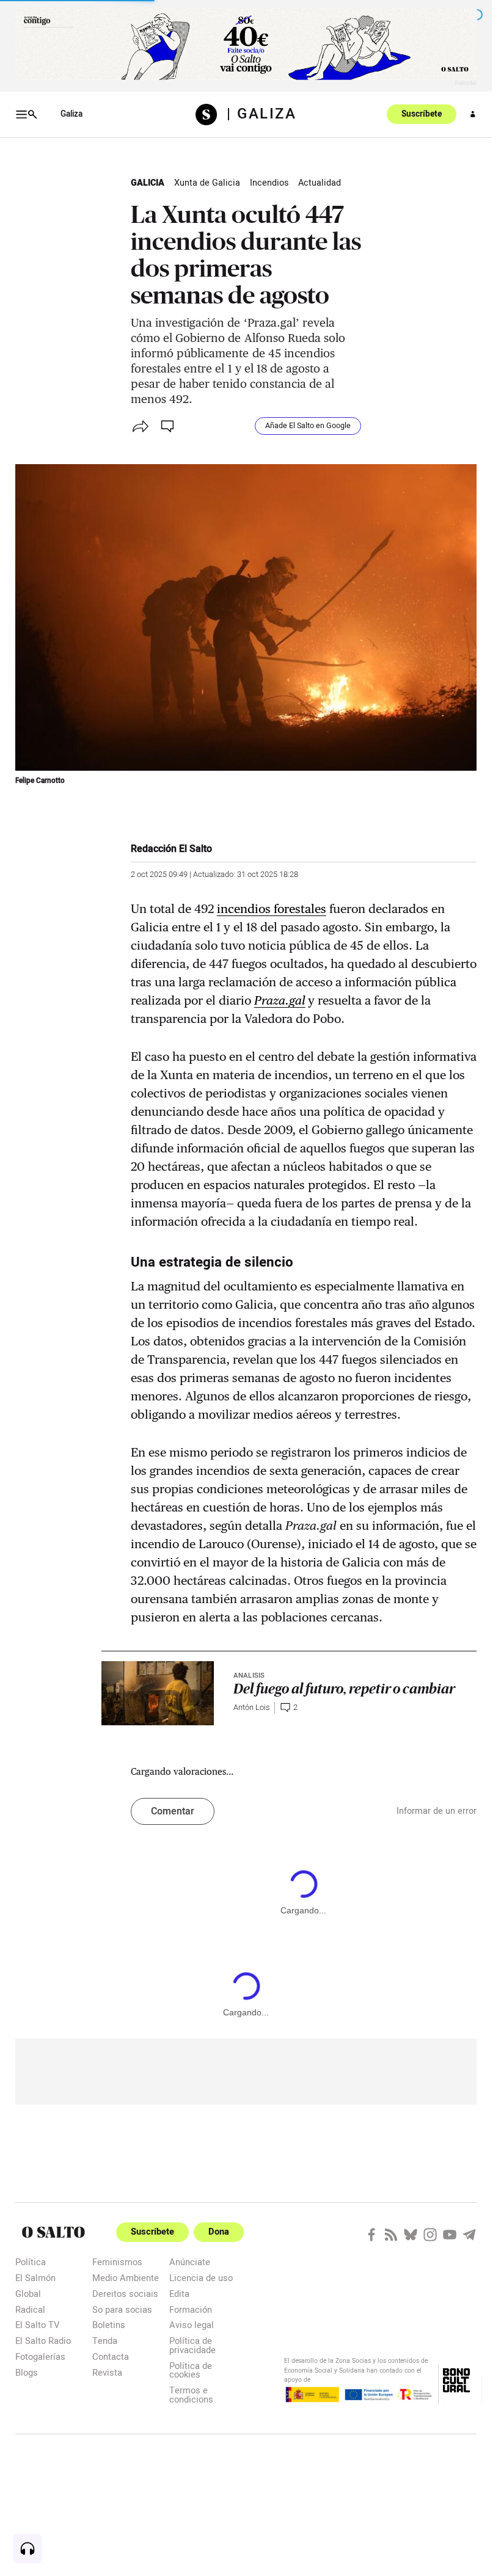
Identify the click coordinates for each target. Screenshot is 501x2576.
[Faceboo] (371, 2235)
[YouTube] (450, 2235)
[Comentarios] (169, 426)
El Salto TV (37, 2325)
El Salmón (35, 2278)
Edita (179, 2294)
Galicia (148, 183)
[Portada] (211, 115)
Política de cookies (191, 2370)
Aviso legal (192, 2325)
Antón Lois (251, 1708)
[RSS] (391, 2235)
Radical (30, 2309)
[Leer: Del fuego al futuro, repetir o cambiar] (158, 1693)
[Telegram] (469, 2235)
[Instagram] (430, 2235)
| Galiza (261, 114)
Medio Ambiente (126, 2278)
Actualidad (320, 183)
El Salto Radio (43, 2341)
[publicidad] (246, 44)
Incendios (269, 183)
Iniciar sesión (473, 114)
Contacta (111, 2356)
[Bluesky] (411, 2235)
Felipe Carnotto (40, 781)
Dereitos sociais (125, 2294)
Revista (107, 2372)
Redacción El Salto (171, 849)
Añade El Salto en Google (308, 426)
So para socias (122, 2309)
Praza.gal (280, 1000)
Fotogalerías (40, 2356)
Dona (219, 2232)
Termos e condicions (191, 2394)
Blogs (27, 2372)
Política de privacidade (192, 2345)
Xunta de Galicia (207, 183)
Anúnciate (190, 2262)
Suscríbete (422, 114)
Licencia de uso (201, 2278)
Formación (191, 2309)
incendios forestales (272, 909)
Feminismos (117, 2262)
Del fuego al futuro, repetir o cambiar (344, 1689)
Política (31, 2262)
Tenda (105, 2341)
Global (28, 2294)
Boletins (109, 2325)
